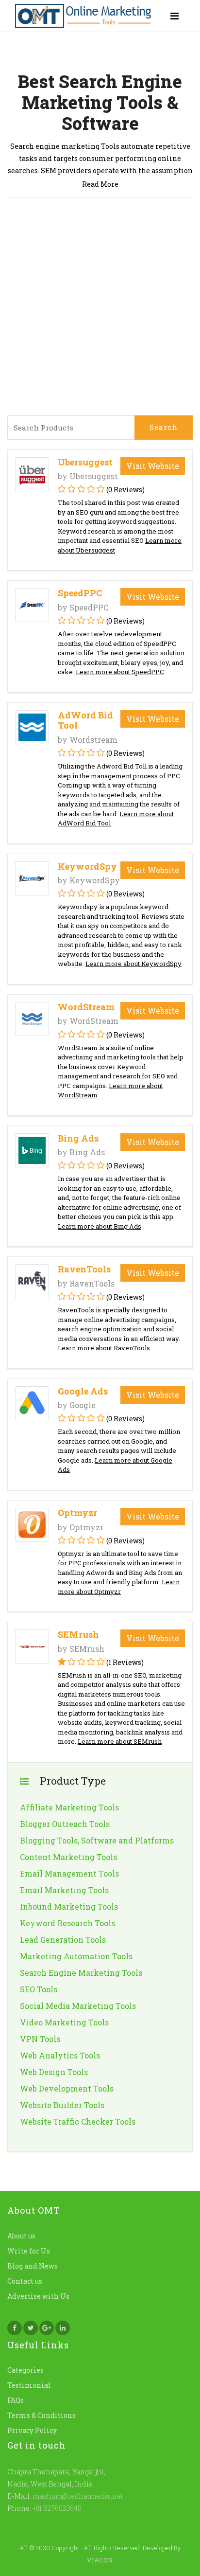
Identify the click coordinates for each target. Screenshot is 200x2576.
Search (164, 427)
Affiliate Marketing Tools (69, 1807)
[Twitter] (31, 2328)
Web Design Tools (54, 2072)
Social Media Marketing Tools (78, 2006)
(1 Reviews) (125, 1662)
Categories (25, 2370)
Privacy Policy (32, 2430)
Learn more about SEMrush (120, 1741)
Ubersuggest (85, 462)
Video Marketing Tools (64, 2022)
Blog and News (33, 2266)
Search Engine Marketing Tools (81, 1973)
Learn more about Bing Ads (100, 1226)
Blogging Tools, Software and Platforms (97, 1840)
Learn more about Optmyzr (119, 1587)
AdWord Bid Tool (85, 720)
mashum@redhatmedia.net (78, 2496)
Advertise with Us (38, 2296)
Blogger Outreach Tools (65, 1824)
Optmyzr (77, 1513)
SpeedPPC (80, 593)
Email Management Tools (69, 1873)
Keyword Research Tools (67, 1923)
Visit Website (153, 466)
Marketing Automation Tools (76, 1956)
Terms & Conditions (42, 2415)
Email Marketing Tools (64, 1890)
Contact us (25, 2281)
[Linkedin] (63, 2328)
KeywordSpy (87, 866)
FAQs (16, 2400)
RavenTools (84, 1269)
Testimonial (29, 2385)
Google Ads (83, 1391)
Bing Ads (78, 1138)
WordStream (86, 1007)
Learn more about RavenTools (104, 1348)
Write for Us (29, 2251)
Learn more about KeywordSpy (133, 964)
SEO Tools (39, 1989)
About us (21, 2236)
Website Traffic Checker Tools (78, 2121)
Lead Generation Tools (63, 1940)
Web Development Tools (67, 2088)
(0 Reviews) (125, 490)
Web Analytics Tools (60, 2055)
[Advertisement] (100, 310)
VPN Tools (40, 2039)
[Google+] (47, 2328)
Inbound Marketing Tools (69, 1906)
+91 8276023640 (56, 2508)
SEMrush (78, 1634)
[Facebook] (15, 2328)
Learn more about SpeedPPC (120, 672)
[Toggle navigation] (175, 16)
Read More (100, 184)
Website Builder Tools (62, 2105)
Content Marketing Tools (68, 1857)
